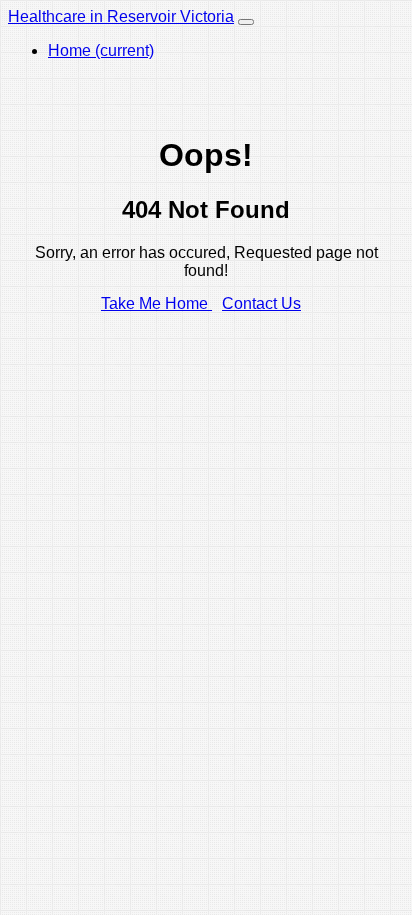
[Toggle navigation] (246, 22)
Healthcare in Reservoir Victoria (121, 16)
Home (101, 50)
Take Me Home (156, 303)
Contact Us (261, 303)
